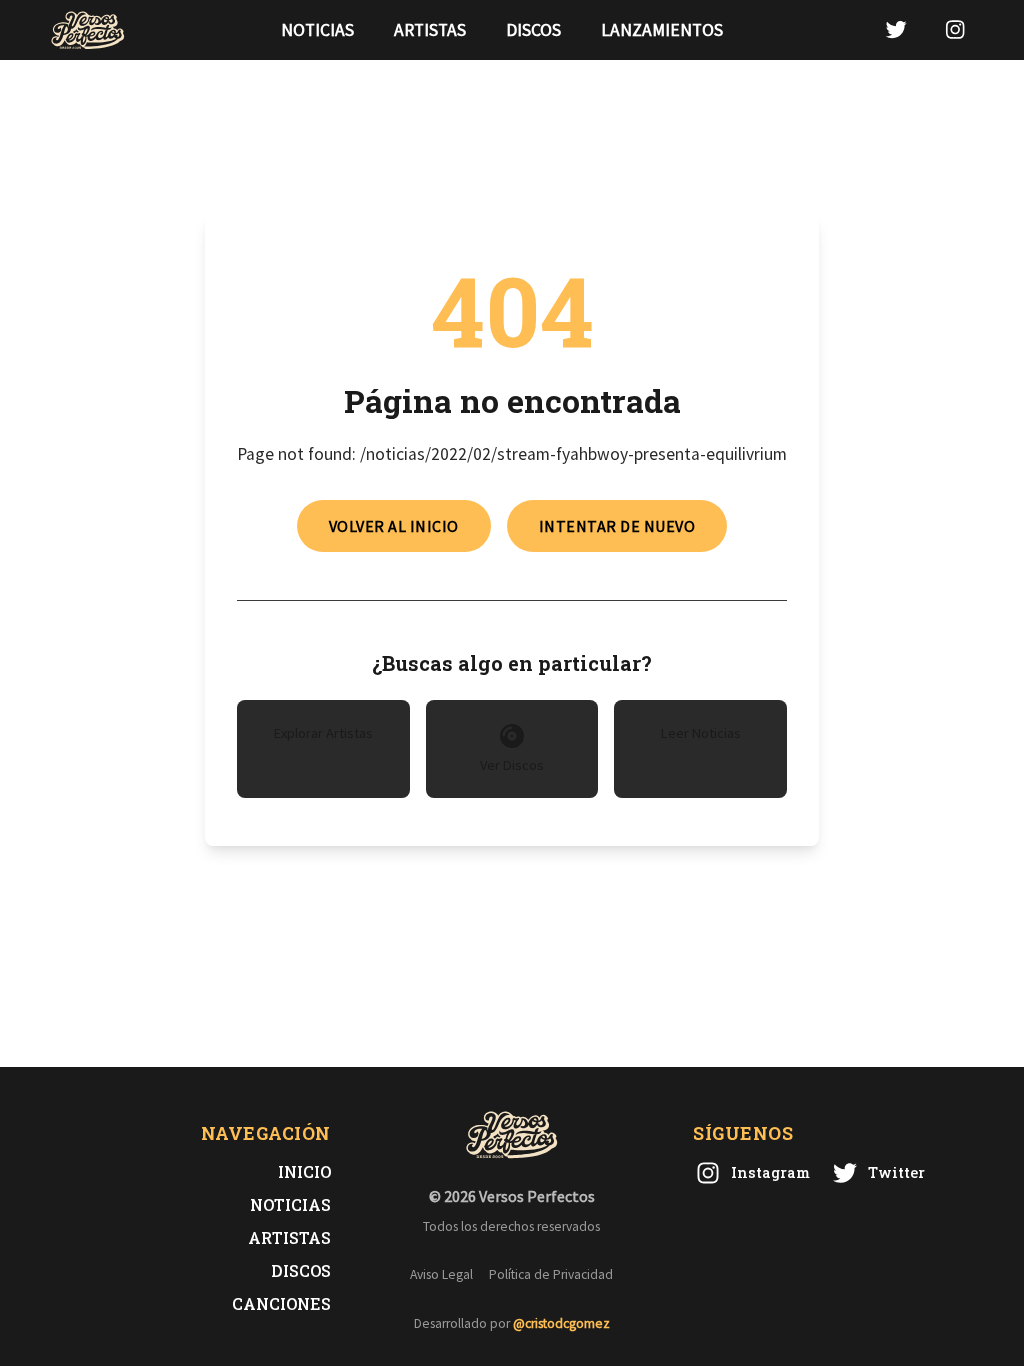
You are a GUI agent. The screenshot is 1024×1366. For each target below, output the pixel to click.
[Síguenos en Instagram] (955, 29)
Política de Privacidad (551, 1274)
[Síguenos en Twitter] (896, 29)
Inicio (304, 1171)
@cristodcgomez (561, 1323)
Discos (533, 30)
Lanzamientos (662, 30)
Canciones (281, 1303)
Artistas (430, 30)
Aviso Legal (441, 1274)
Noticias (317, 30)
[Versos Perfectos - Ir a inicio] (88, 30)
